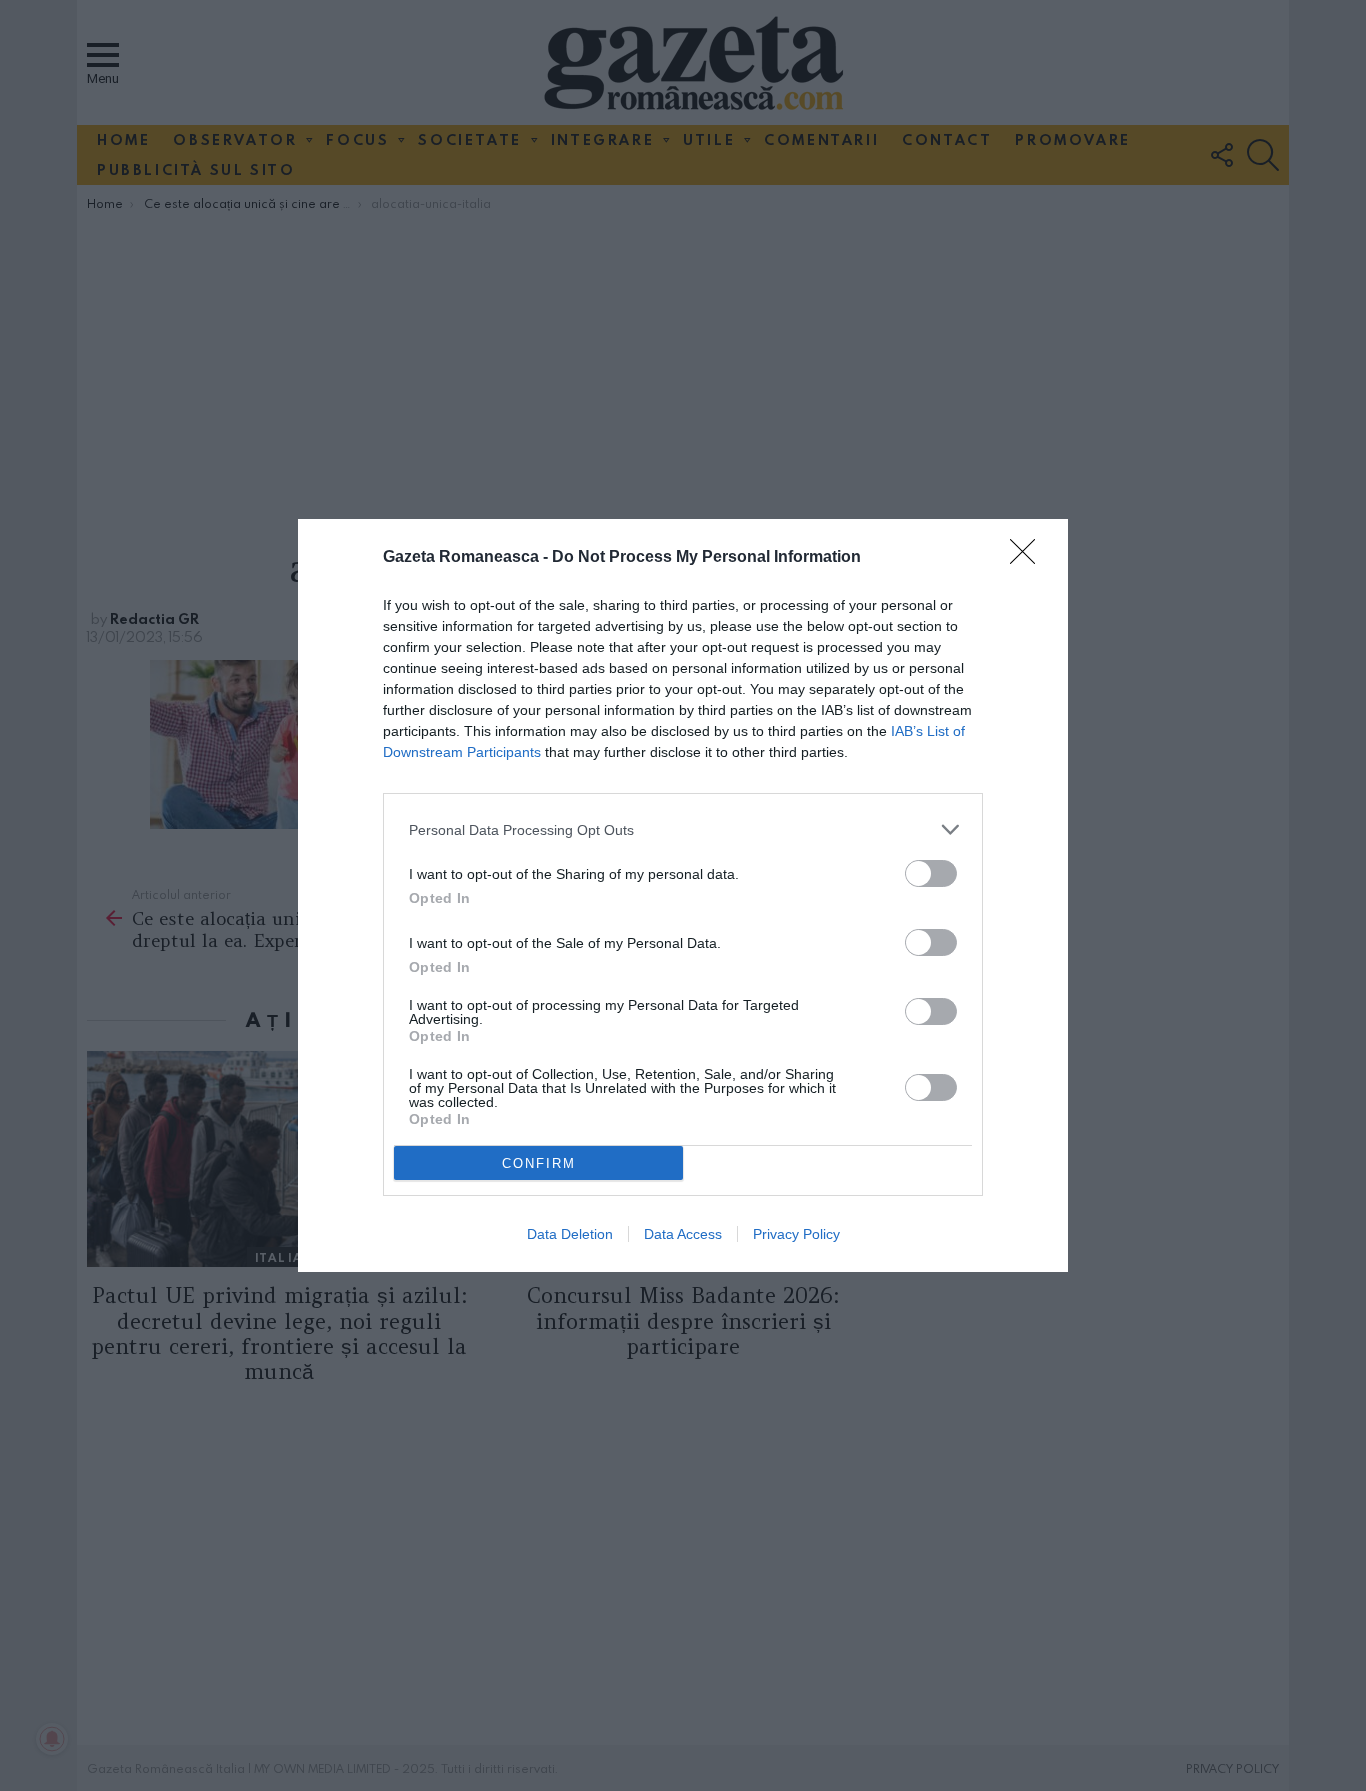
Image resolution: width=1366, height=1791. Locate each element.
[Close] (1029, 558)
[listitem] (683, 829)
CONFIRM (539, 1163)
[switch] (931, 873)
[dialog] (683, 895)
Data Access (683, 1234)
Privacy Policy (796, 1234)
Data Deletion (570, 1234)
